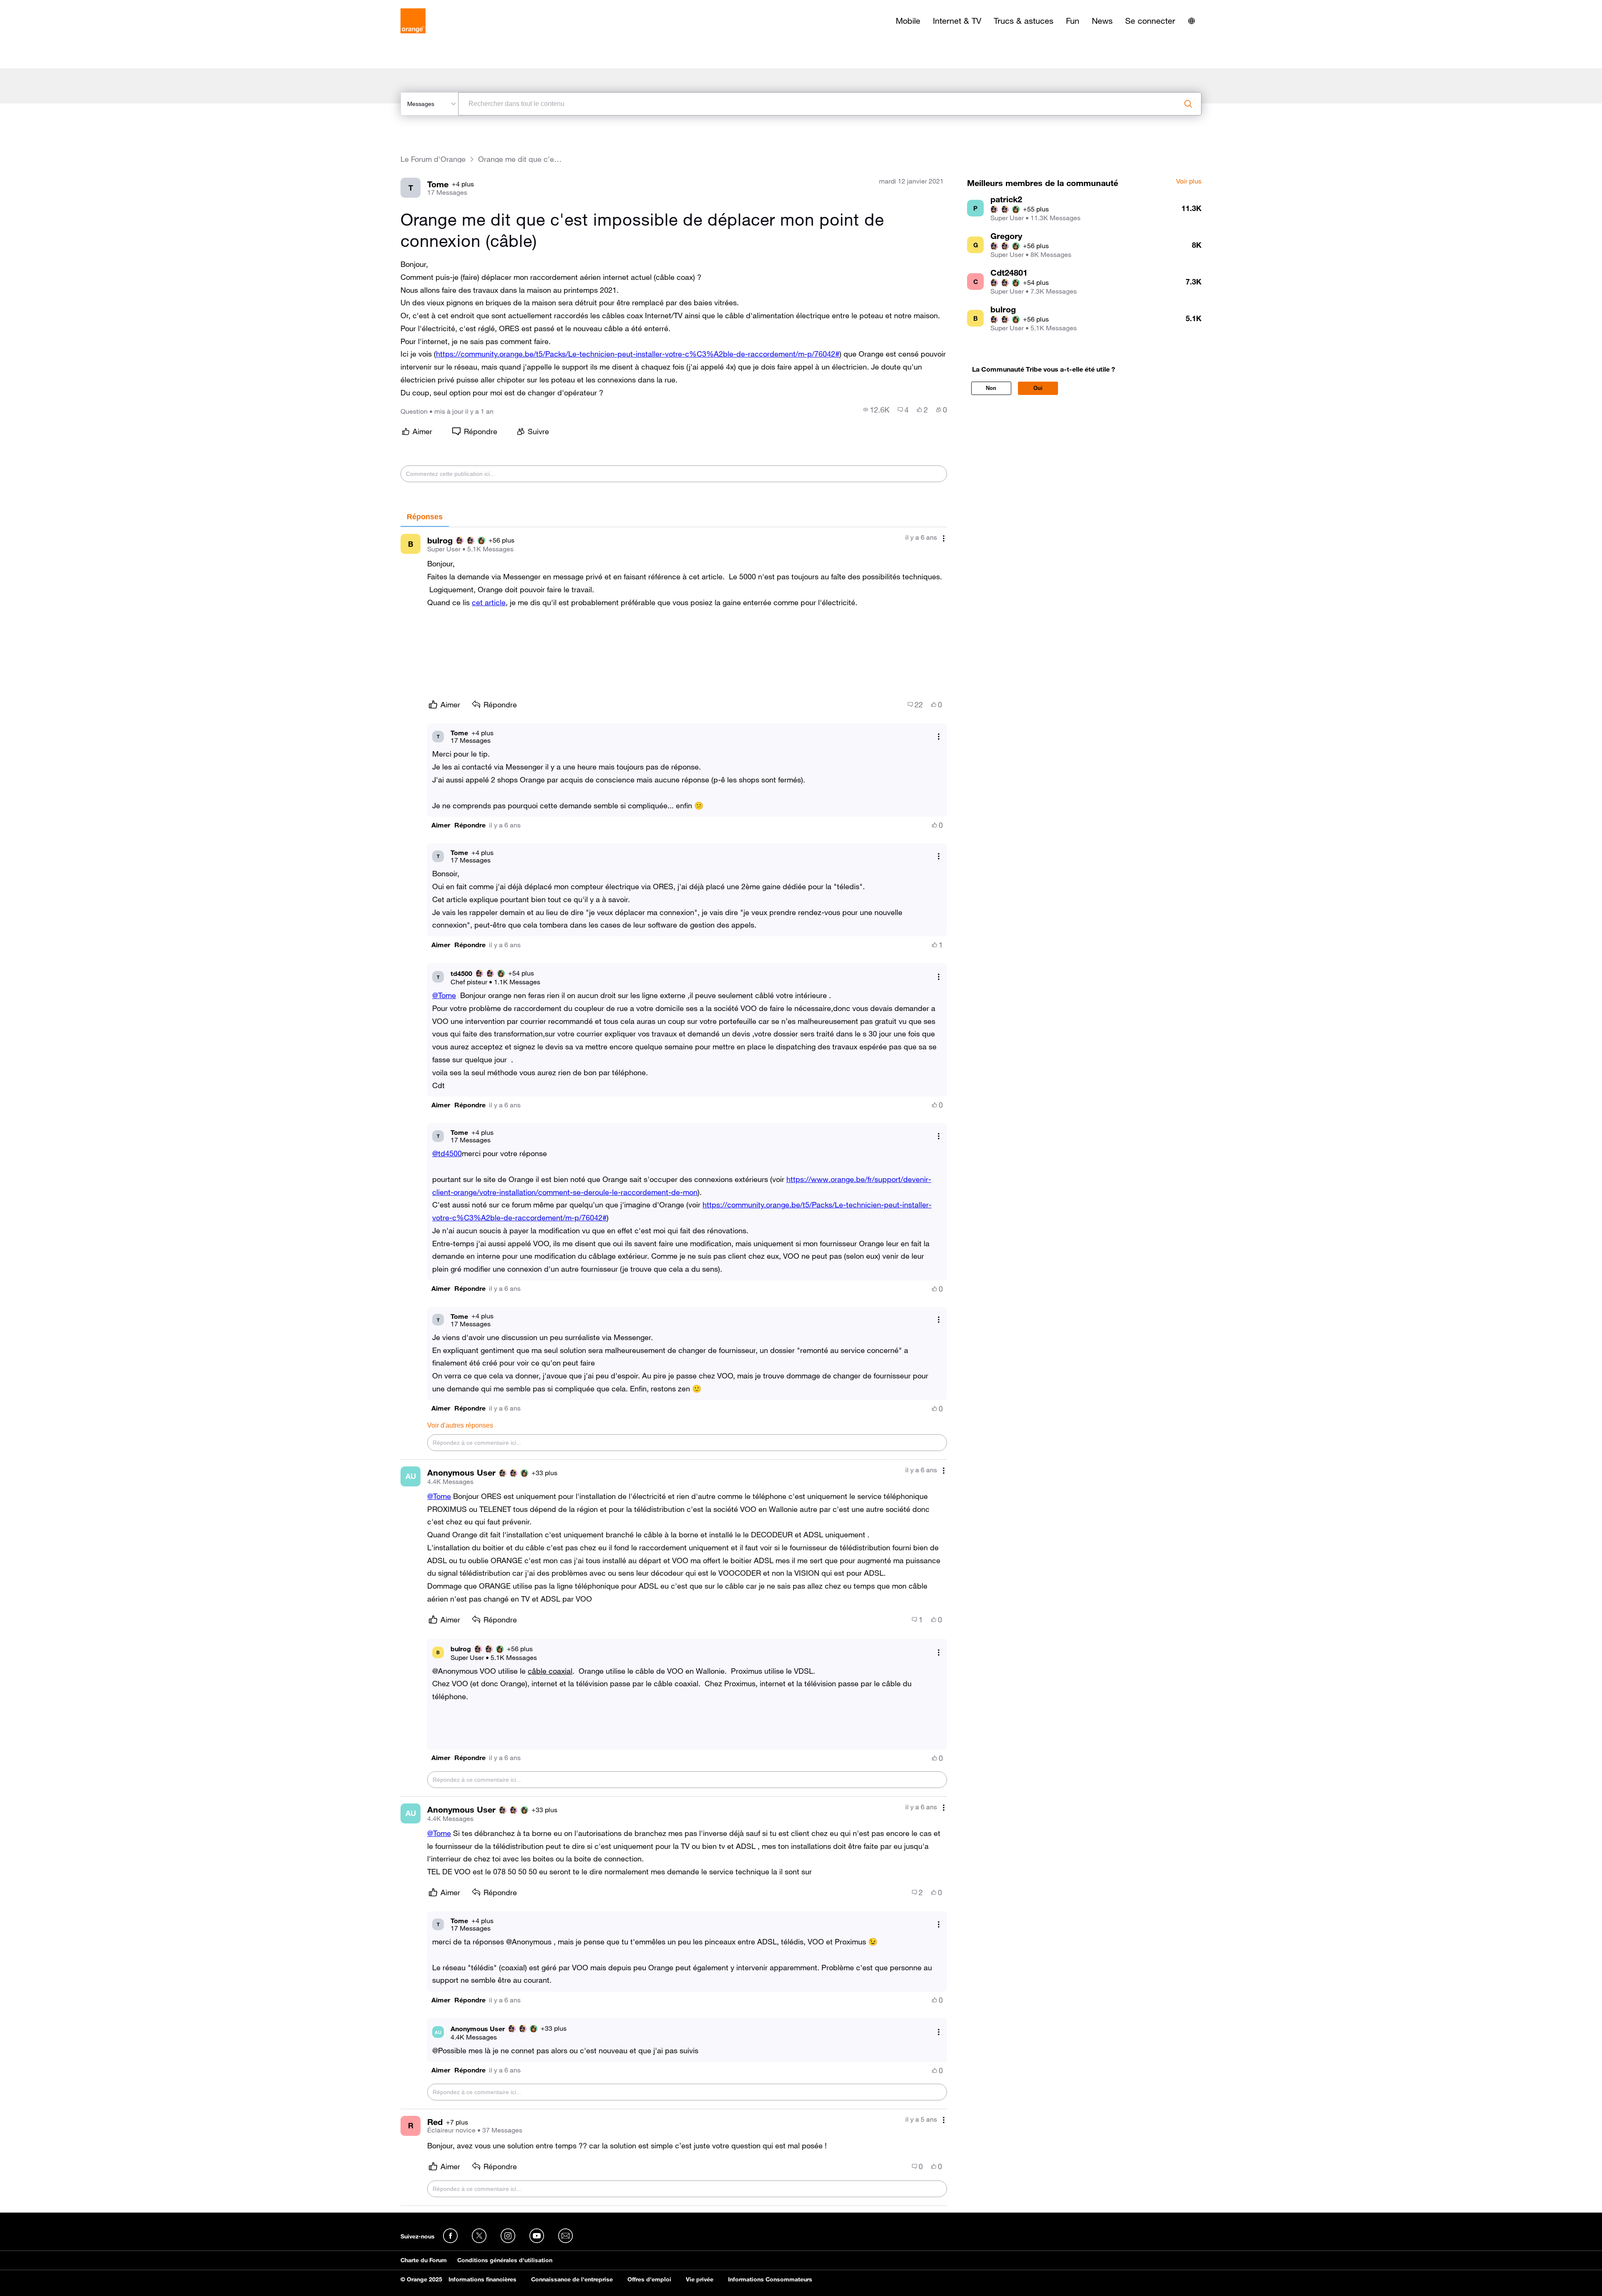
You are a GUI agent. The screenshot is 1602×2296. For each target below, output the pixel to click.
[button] (441, 825)
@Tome (444, 995)
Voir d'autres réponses (460, 1425)
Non (991, 388)
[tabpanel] (674, 1366)
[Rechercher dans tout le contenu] (1188, 104)
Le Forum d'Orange (433, 159)
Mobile (908, 21)
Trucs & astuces (1024, 21)
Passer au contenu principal (44, 6)
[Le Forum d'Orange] (413, 21)
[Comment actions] (944, 538)
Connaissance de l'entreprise (572, 2279)
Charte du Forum (424, 2260)
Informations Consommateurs (770, 2279)
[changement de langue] (1191, 21)
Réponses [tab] (425, 517)
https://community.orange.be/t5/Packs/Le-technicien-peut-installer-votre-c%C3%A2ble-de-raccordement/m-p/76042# (638, 354)
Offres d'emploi (649, 2279)
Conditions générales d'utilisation (505, 2260)
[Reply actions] (939, 736)
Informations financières (482, 2279)
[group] (876, 410)
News (1102, 21)
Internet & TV (957, 21)
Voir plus (1189, 181)
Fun (1073, 21)
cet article (489, 602)
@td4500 (447, 1153)
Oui (1038, 388)
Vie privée (700, 2279)
